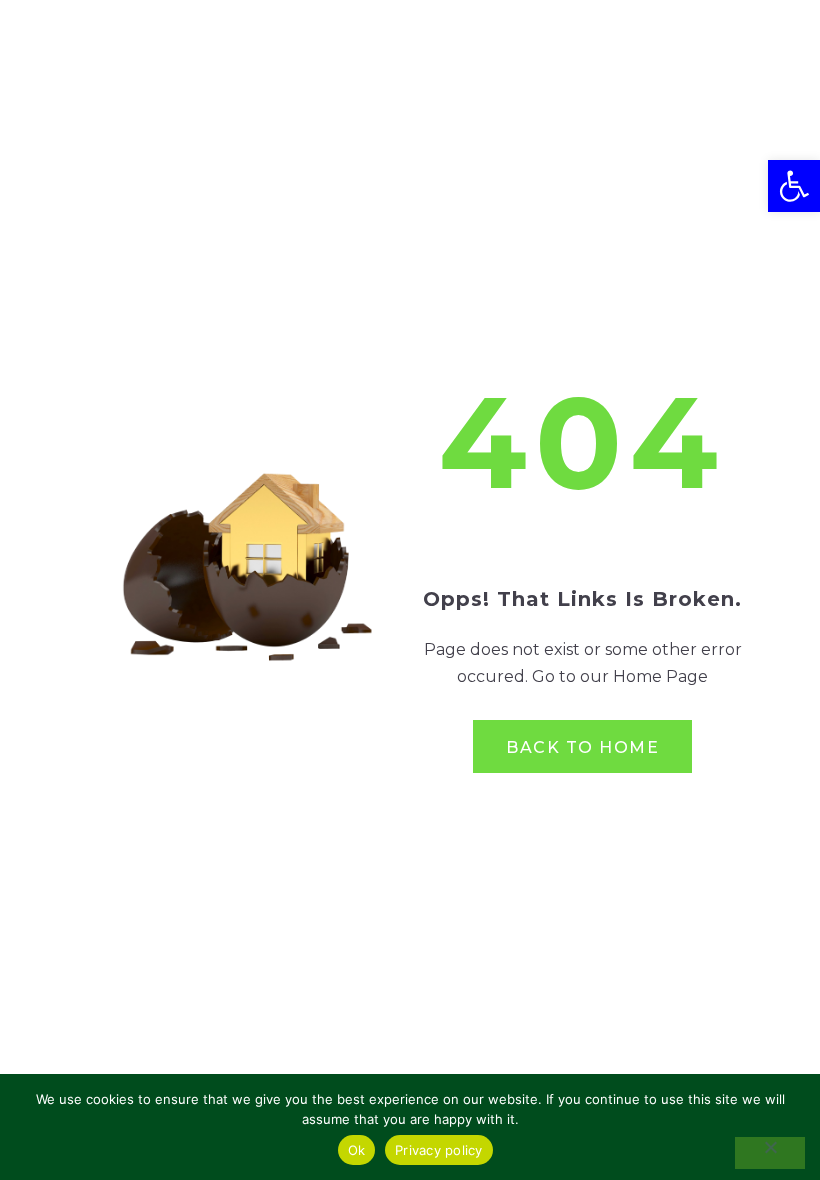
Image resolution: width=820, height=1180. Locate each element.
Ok (357, 1150)
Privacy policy (439, 1150)
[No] (770, 1153)
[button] (794, 186)
